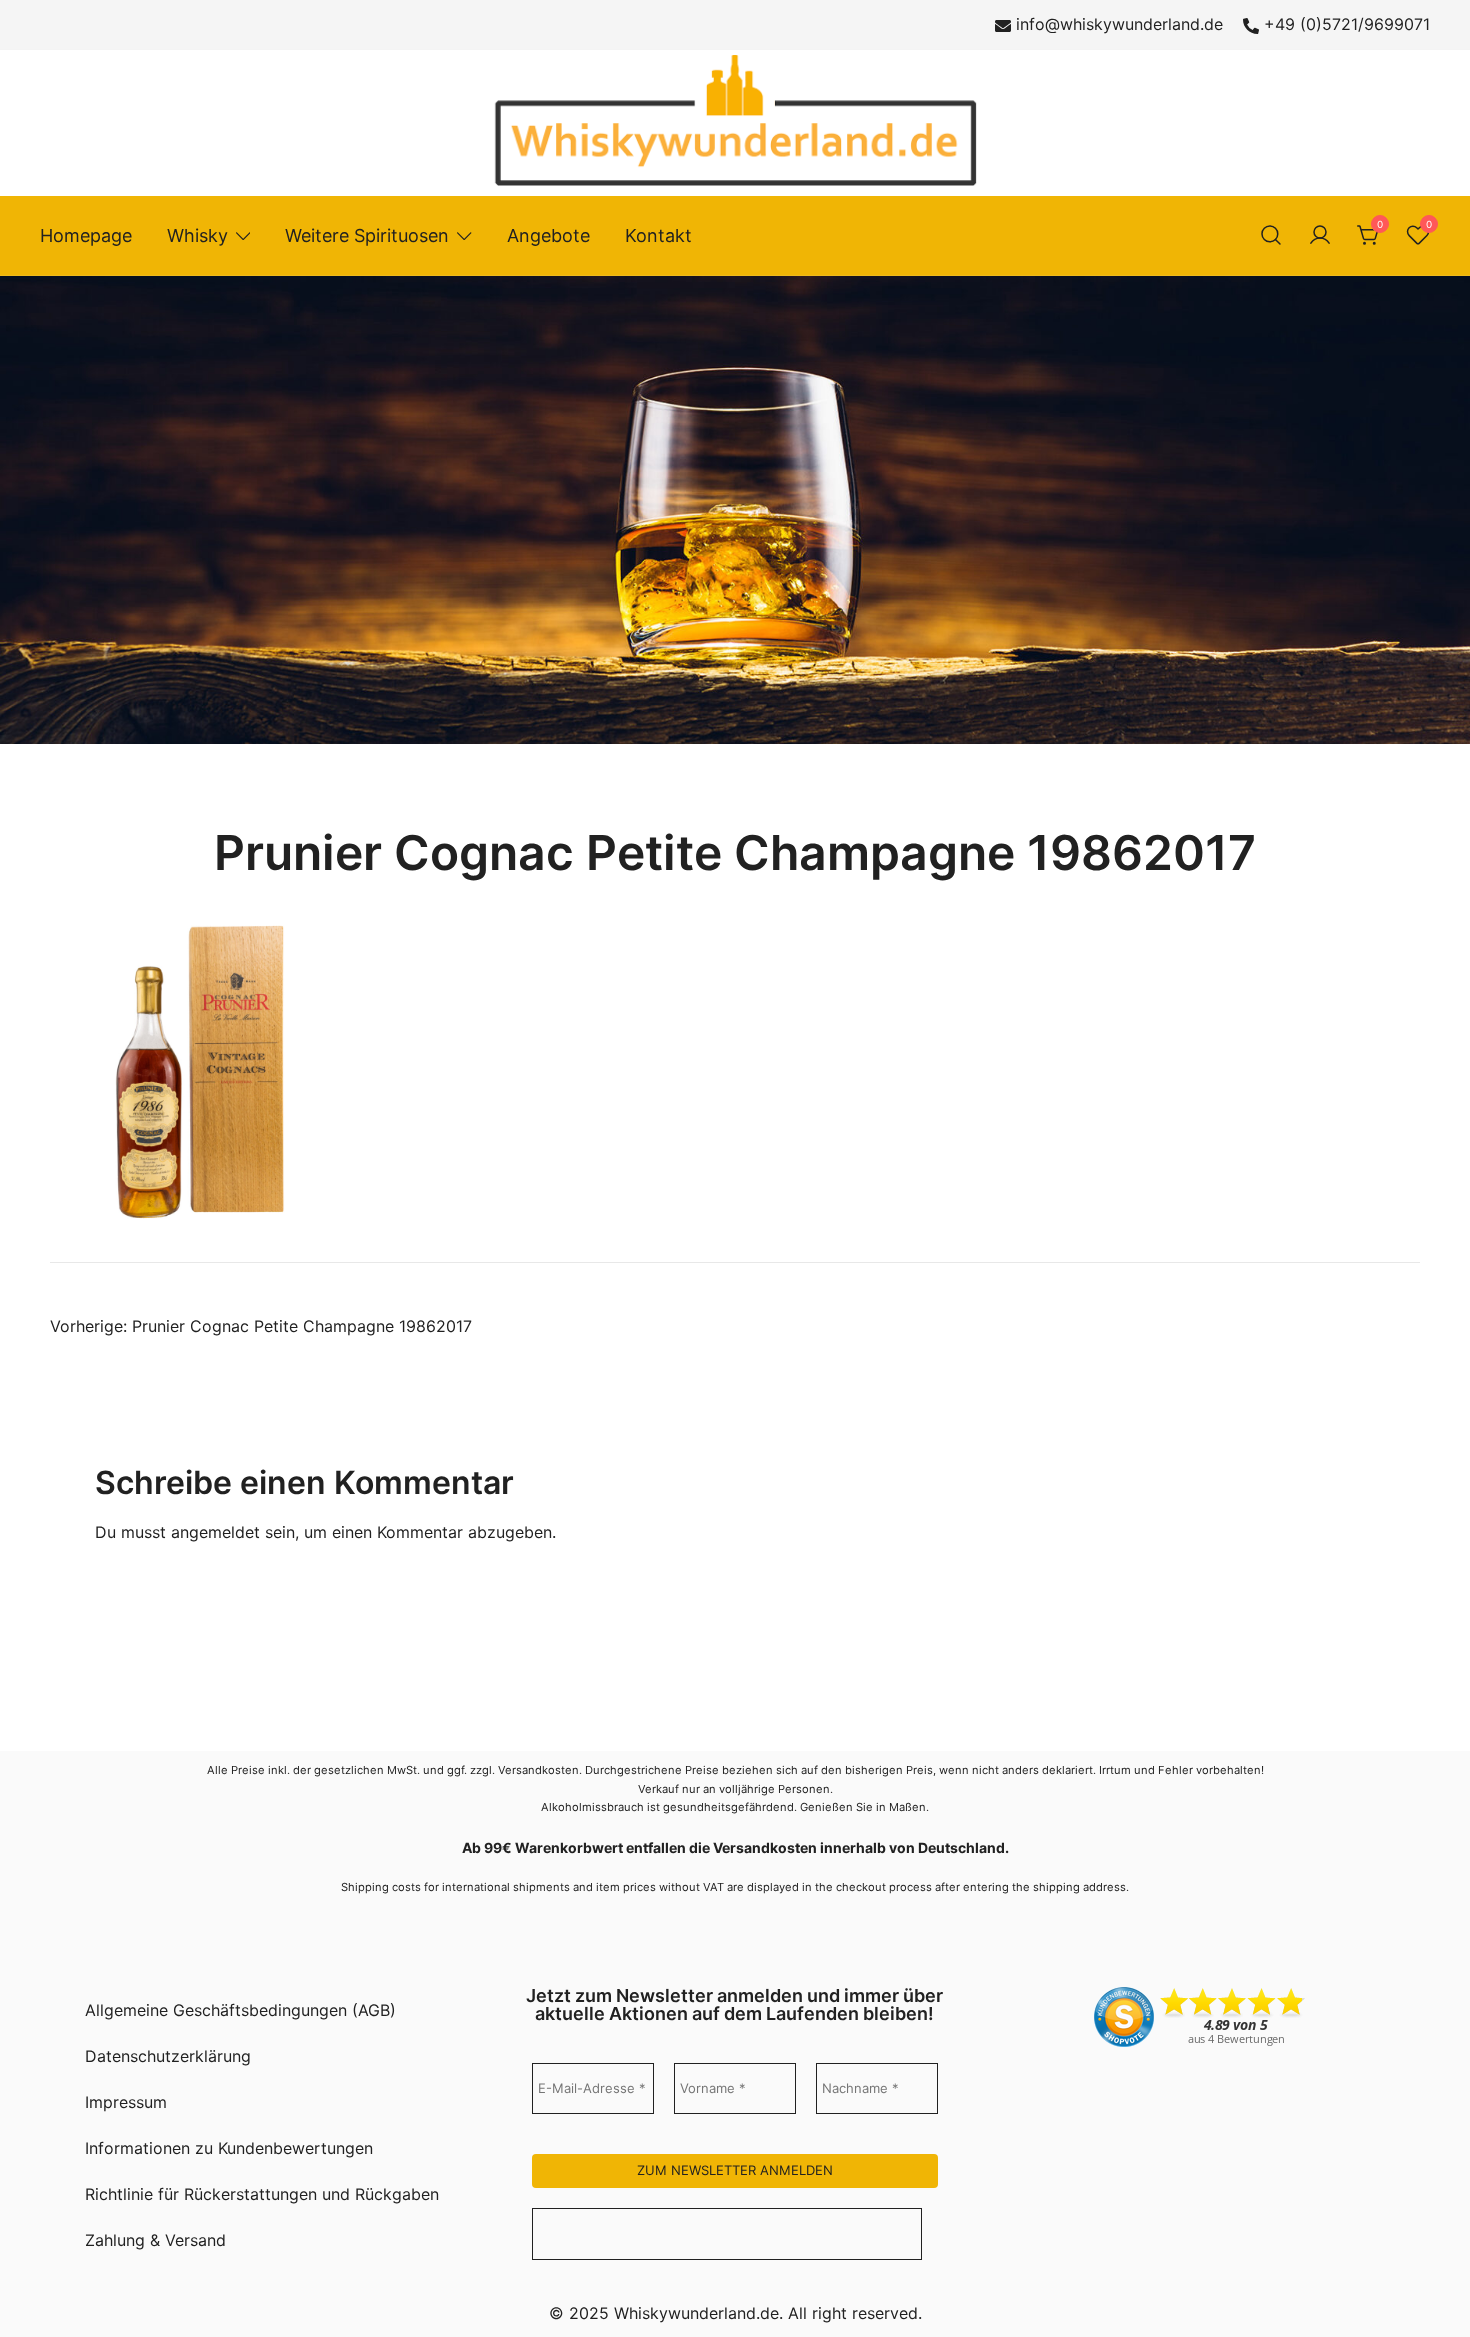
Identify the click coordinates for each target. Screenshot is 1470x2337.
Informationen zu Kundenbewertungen (229, 2148)
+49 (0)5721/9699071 (1347, 24)
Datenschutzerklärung (168, 2056)
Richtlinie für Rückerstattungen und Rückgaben (262, 2194)
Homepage (86, 235)
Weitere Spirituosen (367, 235)
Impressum (126, 2102)
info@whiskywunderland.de (1119, 24)
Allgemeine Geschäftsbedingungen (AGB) (240, 2010)
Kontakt (658, 235)
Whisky (197, 235)
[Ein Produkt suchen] (1271, 236)
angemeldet (215, 1532)
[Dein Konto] (1320, 236)
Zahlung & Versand (155, 2240)
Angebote (548, 235)
